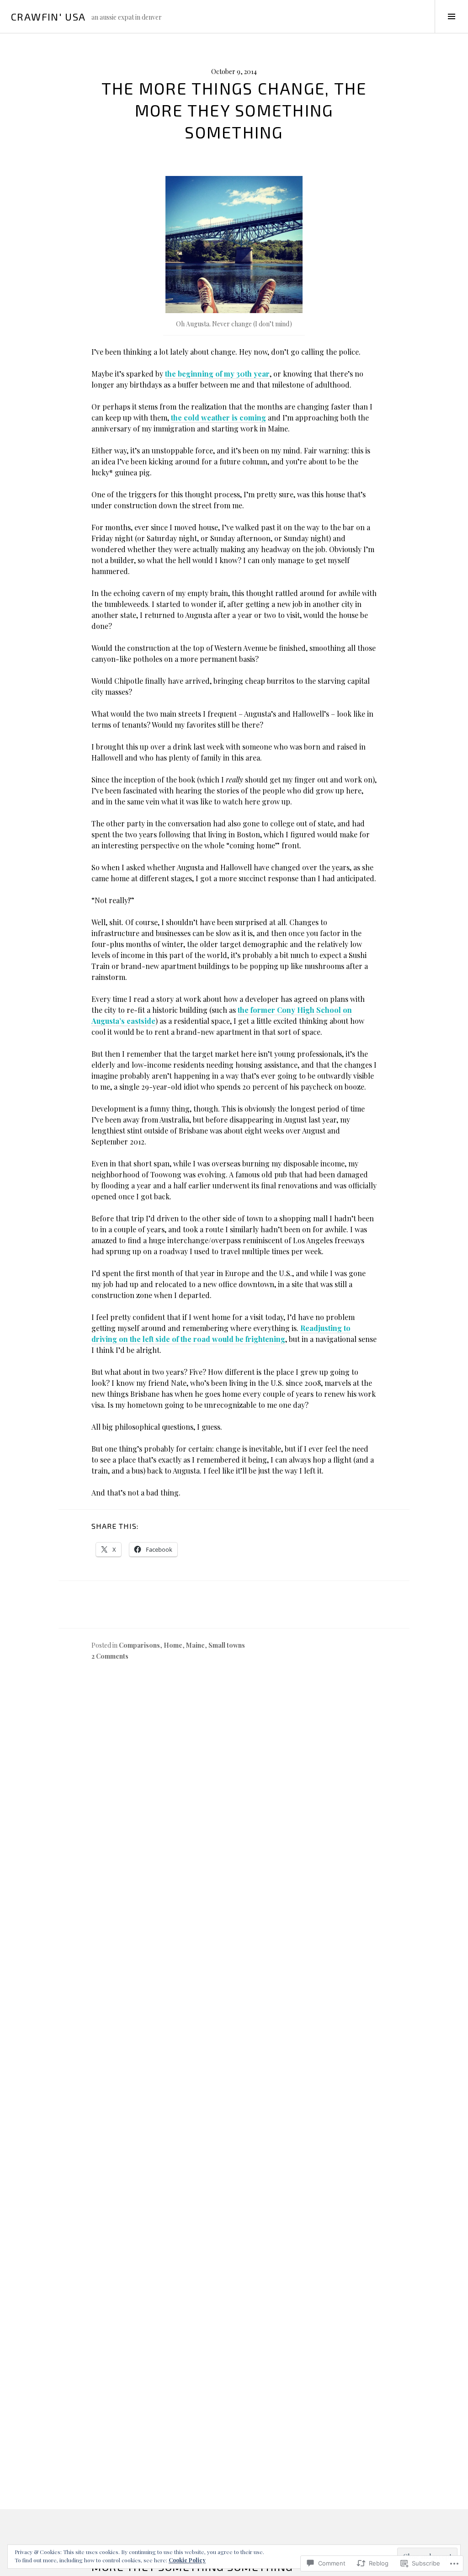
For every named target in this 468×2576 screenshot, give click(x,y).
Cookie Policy (187, 2560)
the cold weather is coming (218, 418)
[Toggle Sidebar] (451, 16)
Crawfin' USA (48, 16)
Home (173, 1645)
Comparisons (139, 1645)
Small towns (227, 1645)
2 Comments (110, 1656)
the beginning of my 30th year (217, 374)
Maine (195, 1645)
